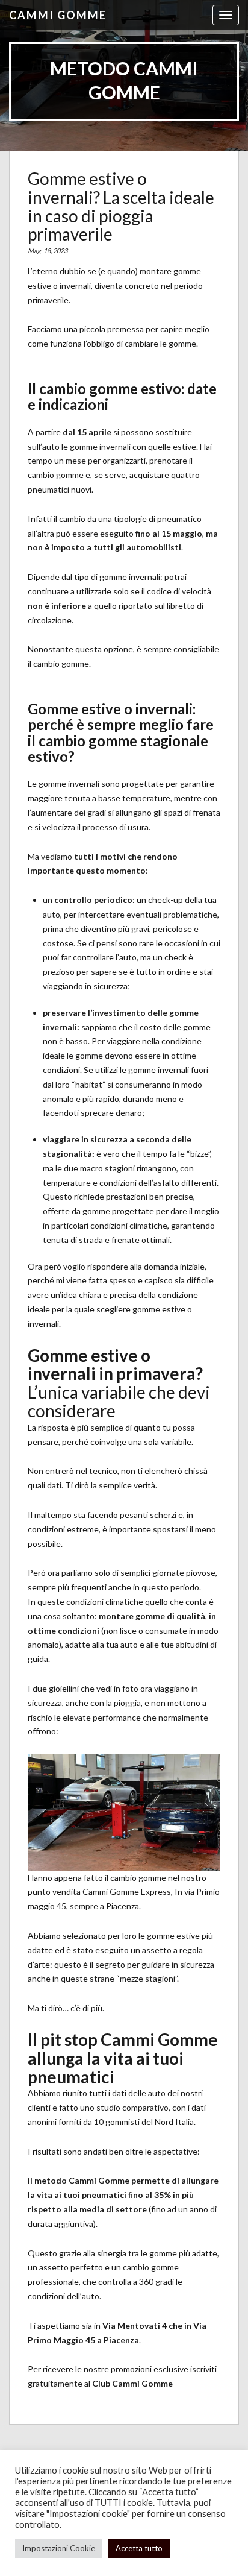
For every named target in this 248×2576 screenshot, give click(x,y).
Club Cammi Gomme (132, 2383)
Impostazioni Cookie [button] (59, 2548)
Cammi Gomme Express (127, 1891)
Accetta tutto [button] (139, 2548)
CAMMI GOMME (58, 15)
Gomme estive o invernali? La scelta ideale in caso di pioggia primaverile (121, 206)
